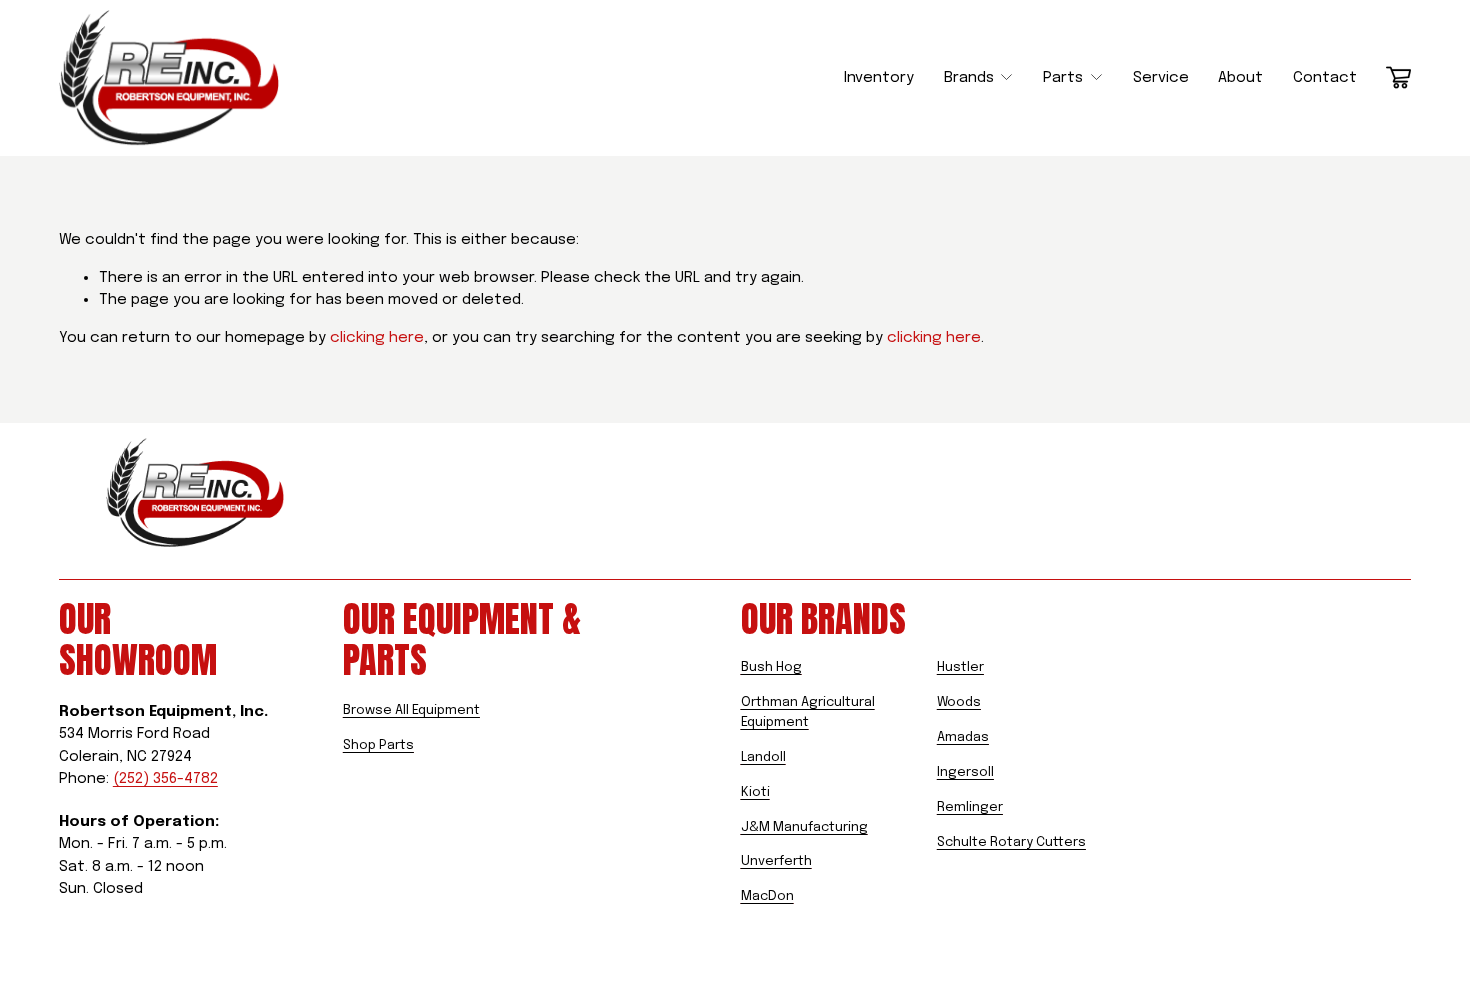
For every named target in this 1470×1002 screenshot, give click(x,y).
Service (1161, 78)
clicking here (377, 338)
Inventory (879, 78)
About (1240, 78)
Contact (1325, 78)
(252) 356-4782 (165, 779)
